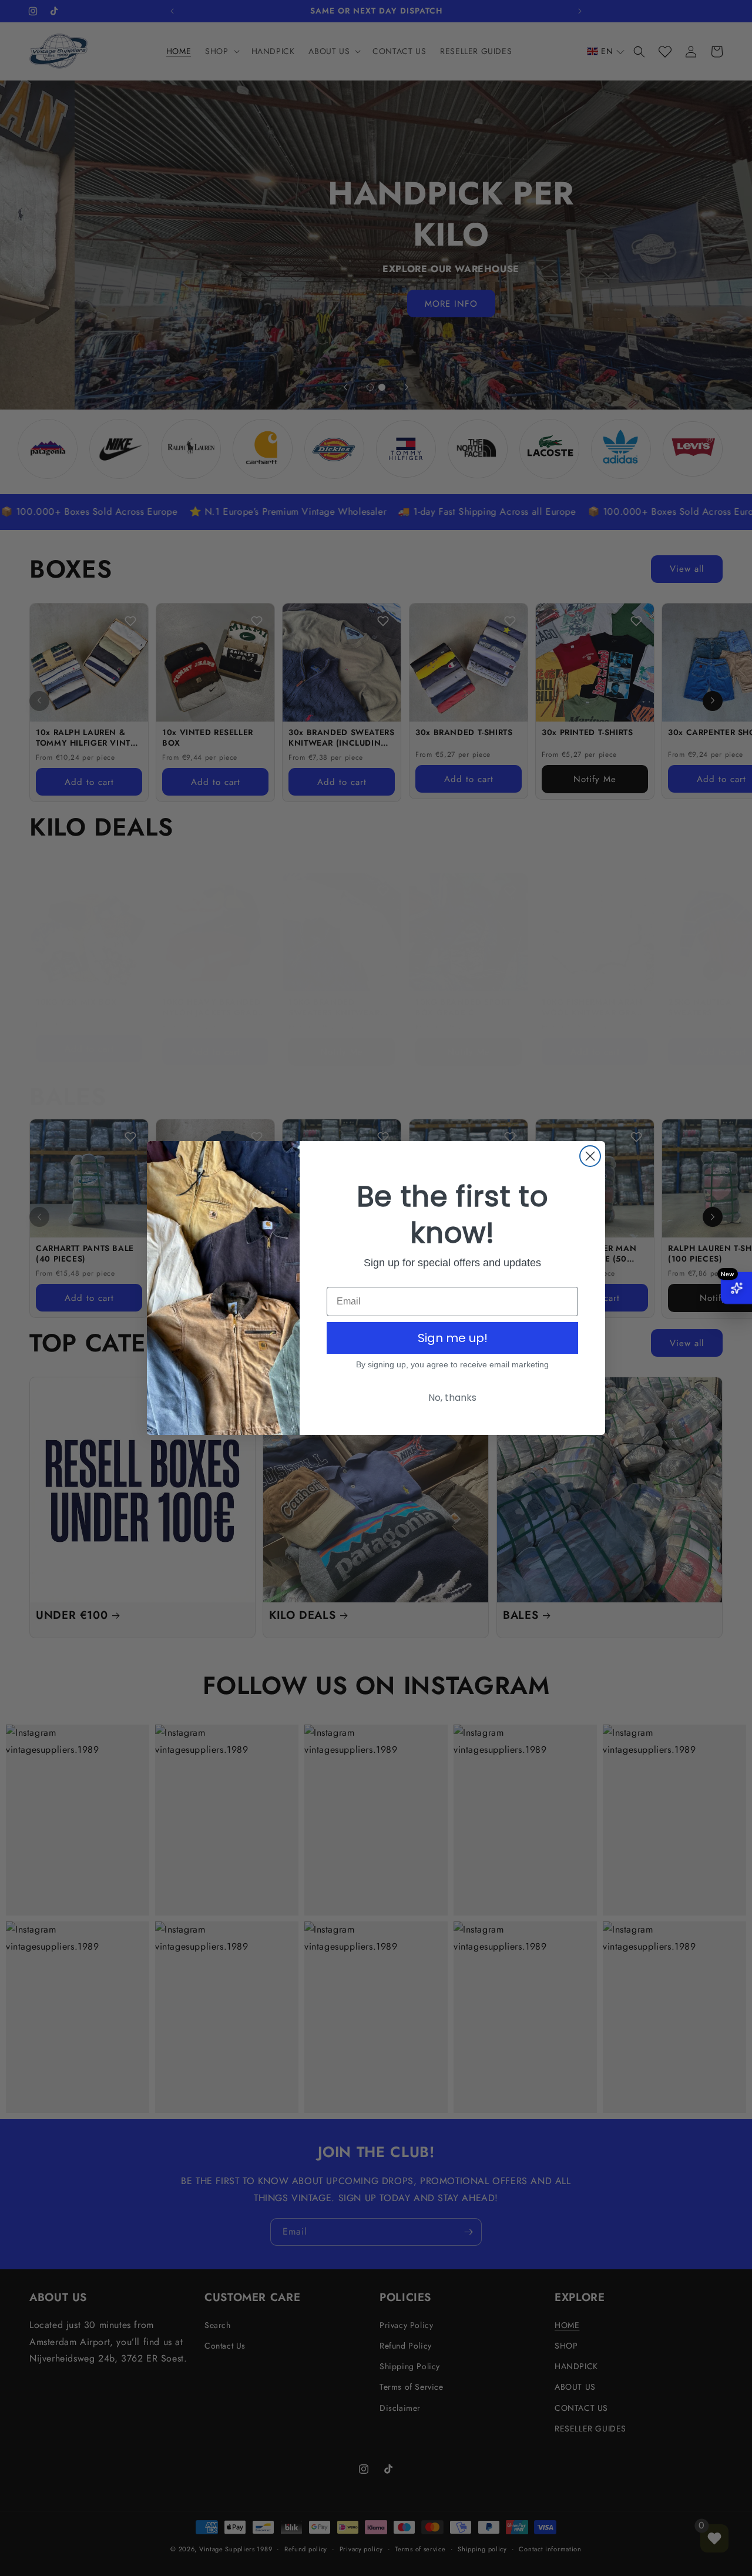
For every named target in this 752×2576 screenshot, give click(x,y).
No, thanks (452, 1398)
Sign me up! (453, 1338)
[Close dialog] (590, 1156)
